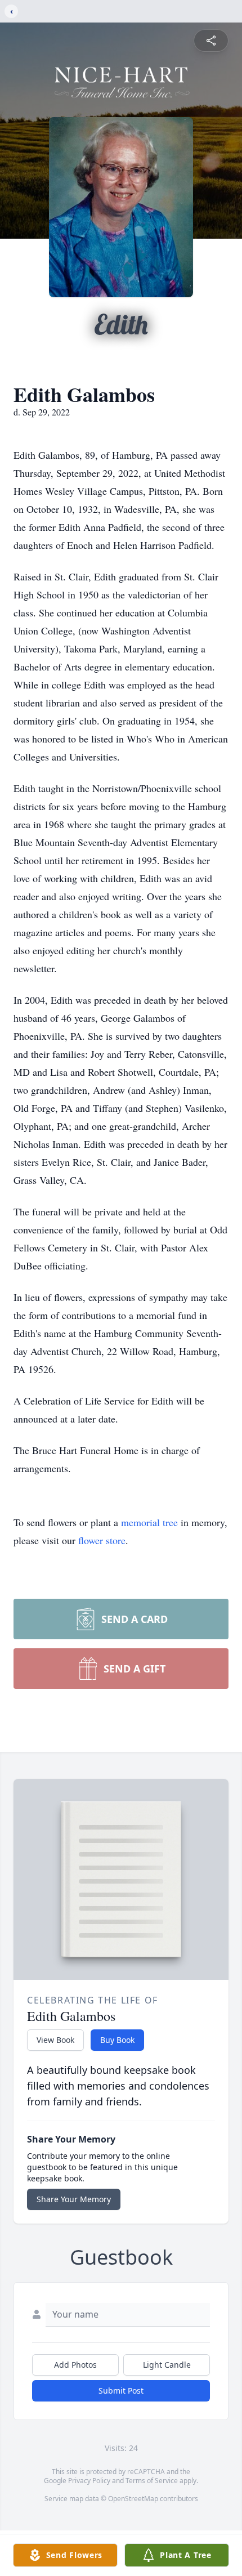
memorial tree (149, 1522)
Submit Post (121, 2391)
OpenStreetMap (133, 2499)
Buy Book (117, 2040)
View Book (55, 2040)
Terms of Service (152, 2481)
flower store (102, 1540)
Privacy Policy (89, 2481)
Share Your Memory (74, 2199)
